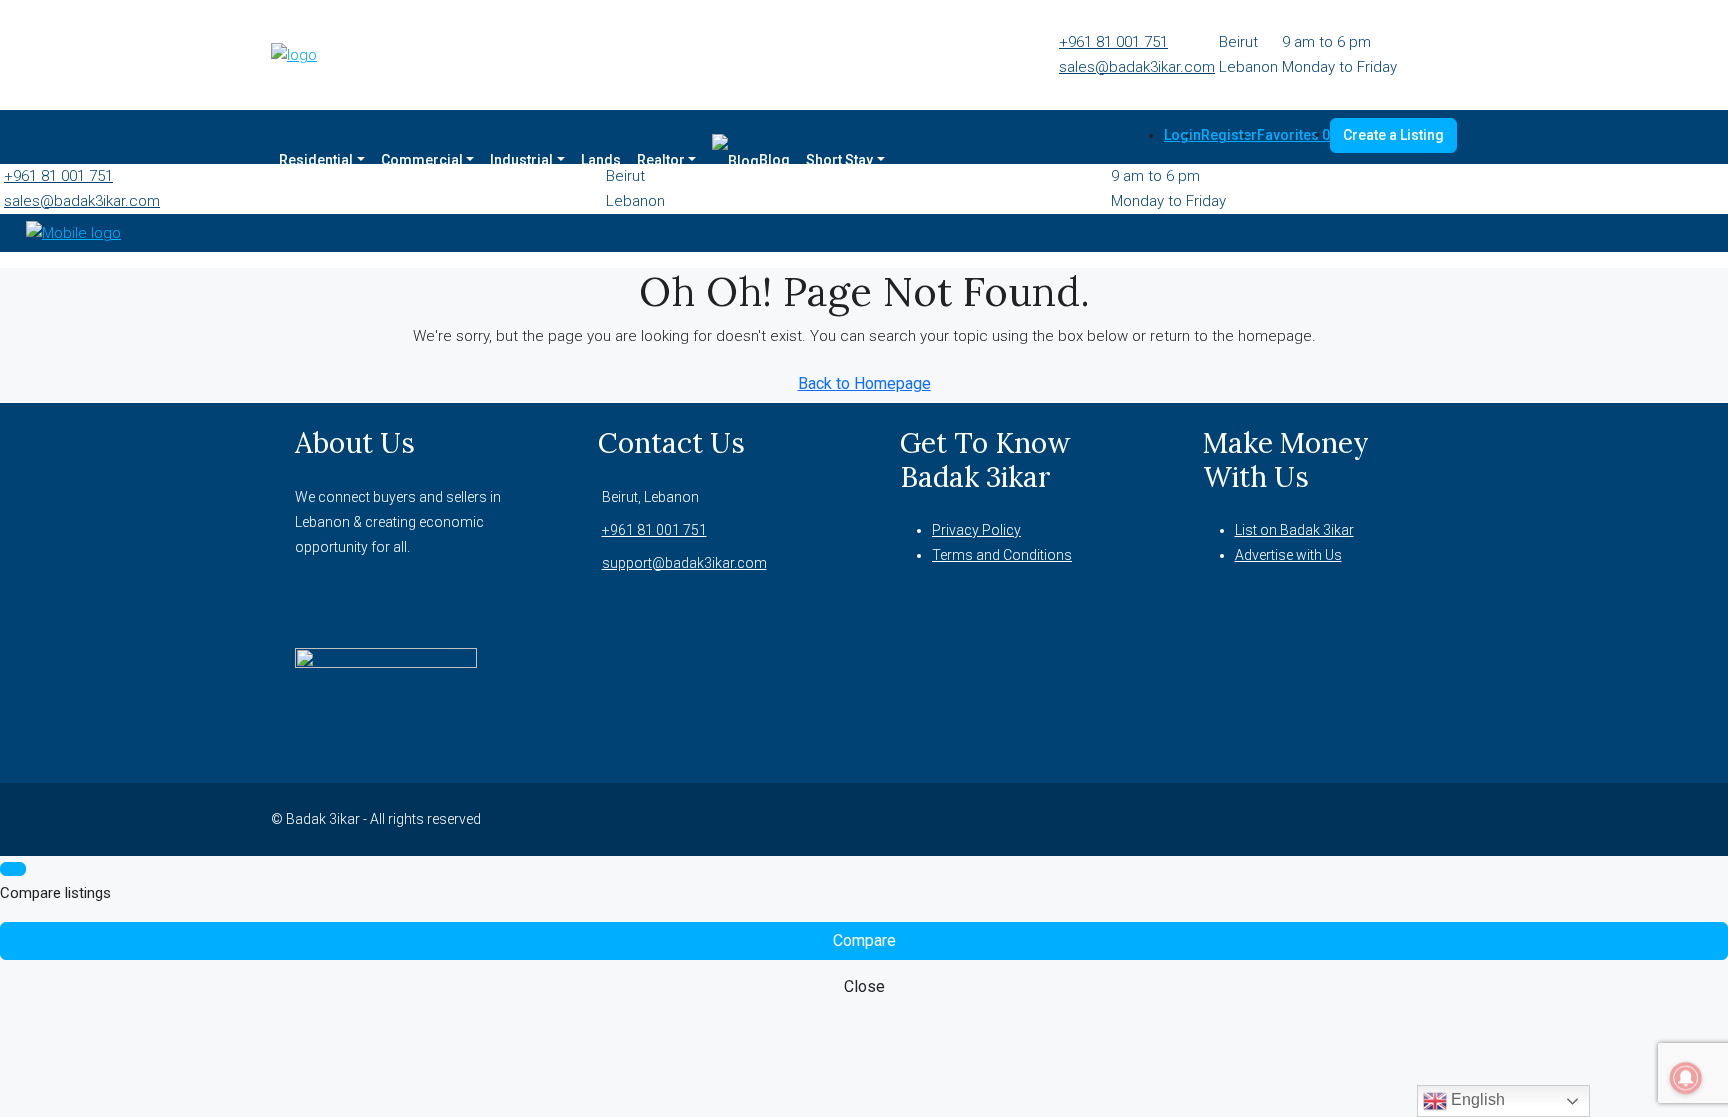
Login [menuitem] (1182, 135)
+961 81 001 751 (1113, 42)
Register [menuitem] (1229, 135)
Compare (864, 940)
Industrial (521, 160)
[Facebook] (1325, 819)
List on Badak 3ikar (1294, 530)
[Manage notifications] (1686, 1078)
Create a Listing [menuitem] (1393, 135)
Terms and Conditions (1002, 555)
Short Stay (839, 160)
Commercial (422, 160)
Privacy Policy (976, 530)
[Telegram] (1445, 819)
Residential (316, 160)
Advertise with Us (1288, 555)
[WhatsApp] (1397, 819)
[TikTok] (1421, 819)
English (1476, 1099)
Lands (601, 160)
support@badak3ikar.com (684, 563)
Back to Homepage (864, 383)
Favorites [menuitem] (1293, 135)
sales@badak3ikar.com (1137, 67)
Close (864, 986)
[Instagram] (1349, 819)
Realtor (661, 160)
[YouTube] (1373, 819)
